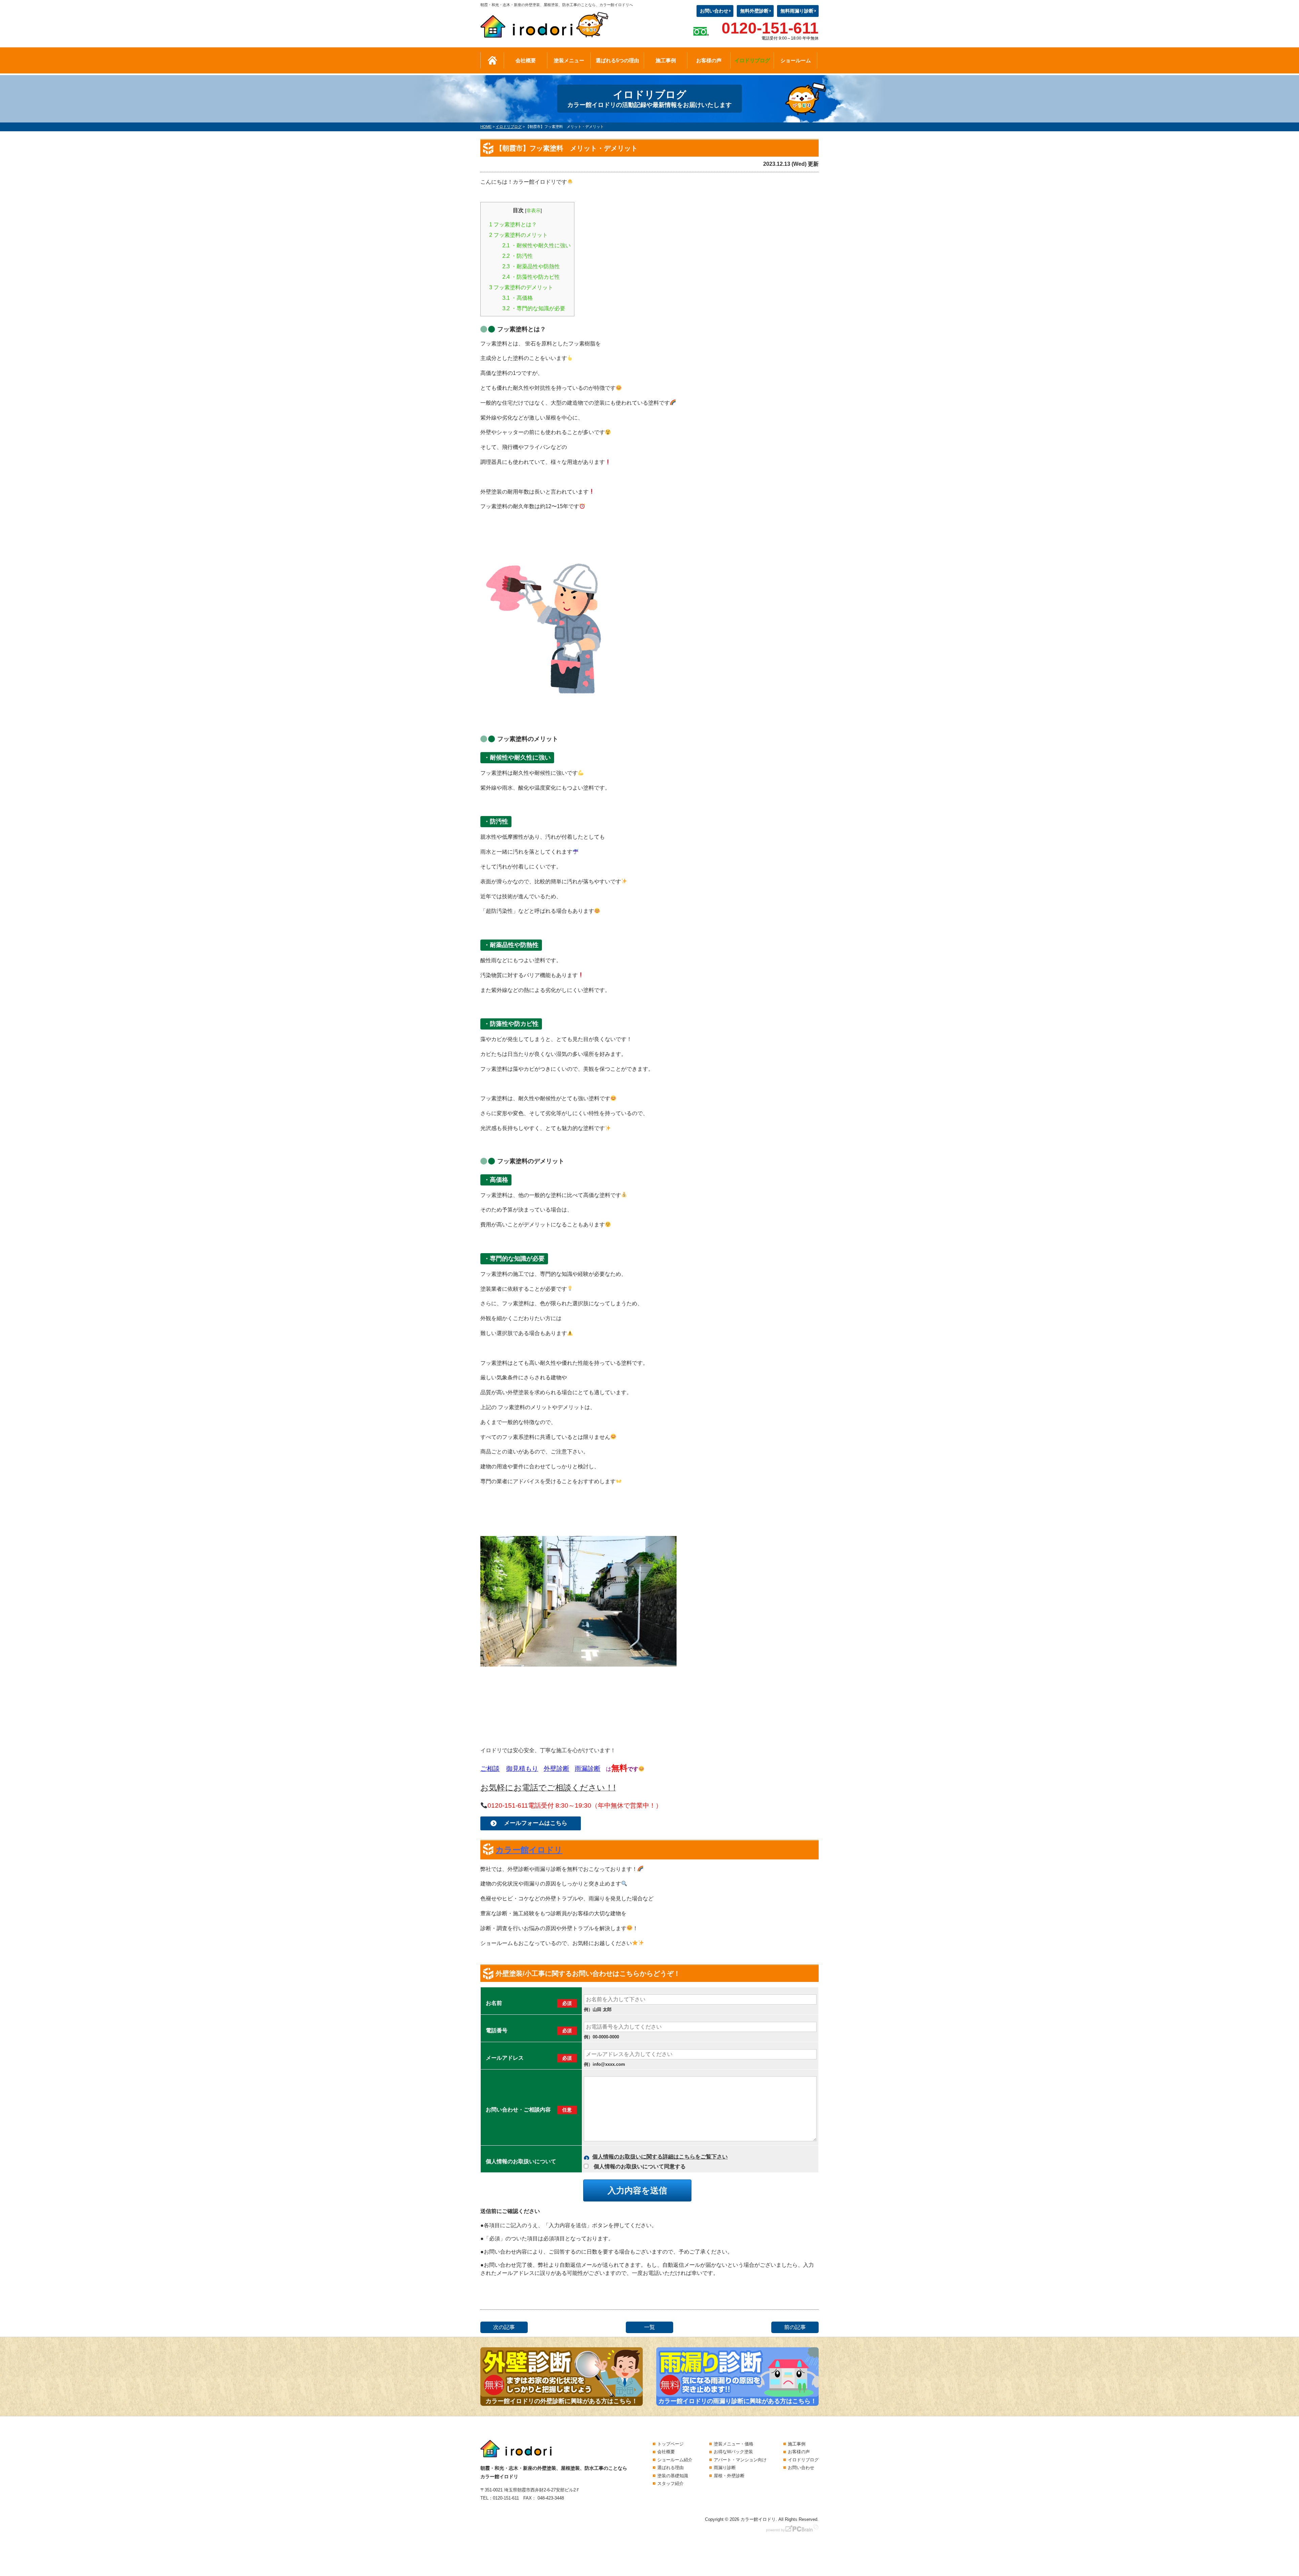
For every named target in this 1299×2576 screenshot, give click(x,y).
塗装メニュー (569, 60)
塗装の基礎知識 (673, 2476)
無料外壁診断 (754, 11)
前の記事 (795, 2327)
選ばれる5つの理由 (617, 60)
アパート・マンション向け (740, 2460)
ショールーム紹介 (675, 2460)
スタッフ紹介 (670, 2483)
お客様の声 (709, 60)
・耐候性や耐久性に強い (537, 245)
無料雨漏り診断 (797, 11)
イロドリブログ (752, 60)
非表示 (533, 210)
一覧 (649, 2327)
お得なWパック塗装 (733, 2452)
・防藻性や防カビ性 (531, 277)
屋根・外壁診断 (729, 2476)
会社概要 (526, 60)
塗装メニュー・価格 (734, 2444)
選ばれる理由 (670, 2468)
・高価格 (518, 298)
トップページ (670, 2444)
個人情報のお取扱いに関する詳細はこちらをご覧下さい (660, 2157)
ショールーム (796, 60)
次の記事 (504, 2327)
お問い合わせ (714, 11)
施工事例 (666, 60)
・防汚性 (518, 256)
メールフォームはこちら (536, 1823)
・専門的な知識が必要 (534, 308)
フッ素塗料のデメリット (521, 287)
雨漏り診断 (725, 2468)
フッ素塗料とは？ (513, 224)
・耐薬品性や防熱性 (531, 266)
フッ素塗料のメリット (518, 235)
